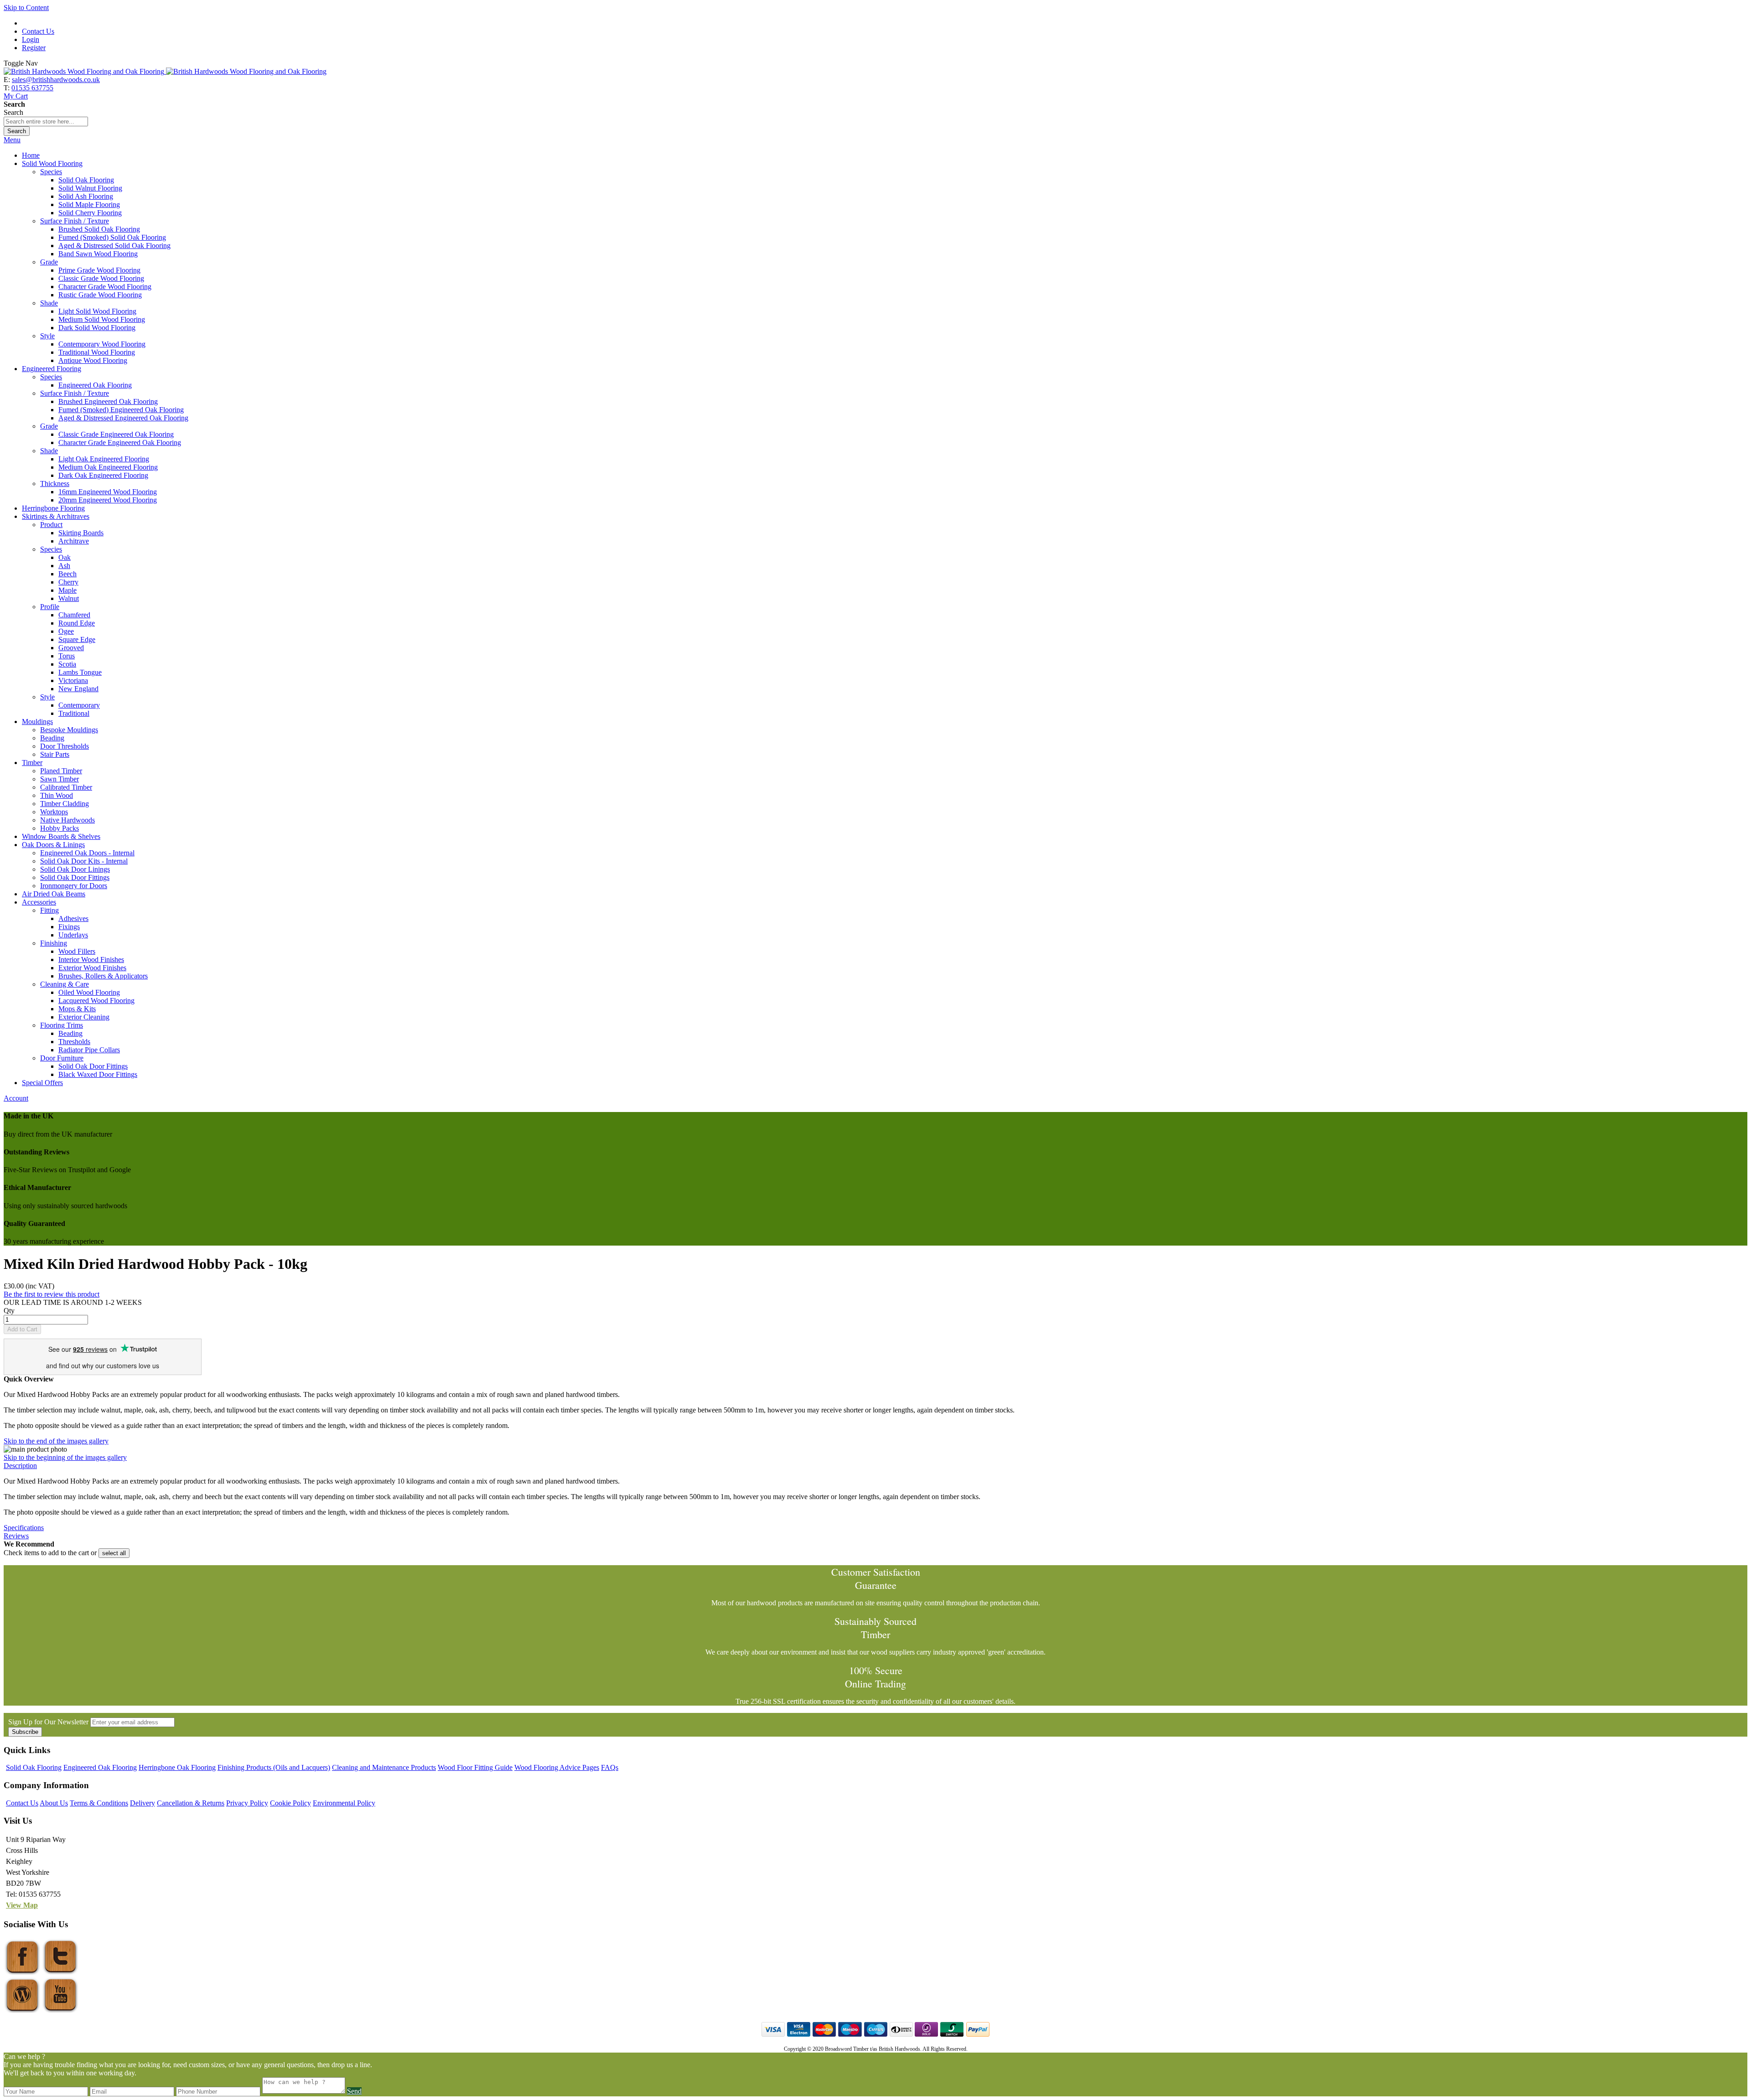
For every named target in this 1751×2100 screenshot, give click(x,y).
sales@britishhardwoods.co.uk (56, 80)
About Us (54, 1803)
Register (34, 48)
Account (16, 1098)
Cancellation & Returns (191, 1803)
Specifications (24, 1528)
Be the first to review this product (52, 1294)
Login (31, 39)
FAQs (610, 1767)
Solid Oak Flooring (34, 1767)
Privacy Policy (247, 1803)
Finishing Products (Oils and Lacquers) (274, 1767)
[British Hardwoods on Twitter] (60, 1972)
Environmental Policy (344, 1803)
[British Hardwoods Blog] (22, 2010)
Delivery (142, 1803)
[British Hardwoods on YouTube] (60, 2010)
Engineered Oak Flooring (100, 1767)
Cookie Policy (290, 1803)
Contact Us (38, 31)
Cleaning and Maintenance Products (384, 1767)
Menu (12, 140)
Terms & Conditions (99, 1803)
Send (354, 2091)
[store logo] (165, 71)
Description (20, 1466)
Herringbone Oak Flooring (177, 1767)
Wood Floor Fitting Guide (475, 1767)
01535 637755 (32, 88)
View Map (22, 1905)
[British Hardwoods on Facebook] (22, 1972)
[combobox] (46, 122)
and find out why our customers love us (103, 1366)
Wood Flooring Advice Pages (557, 1767)
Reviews (16, 1536)
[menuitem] (31, 155)
